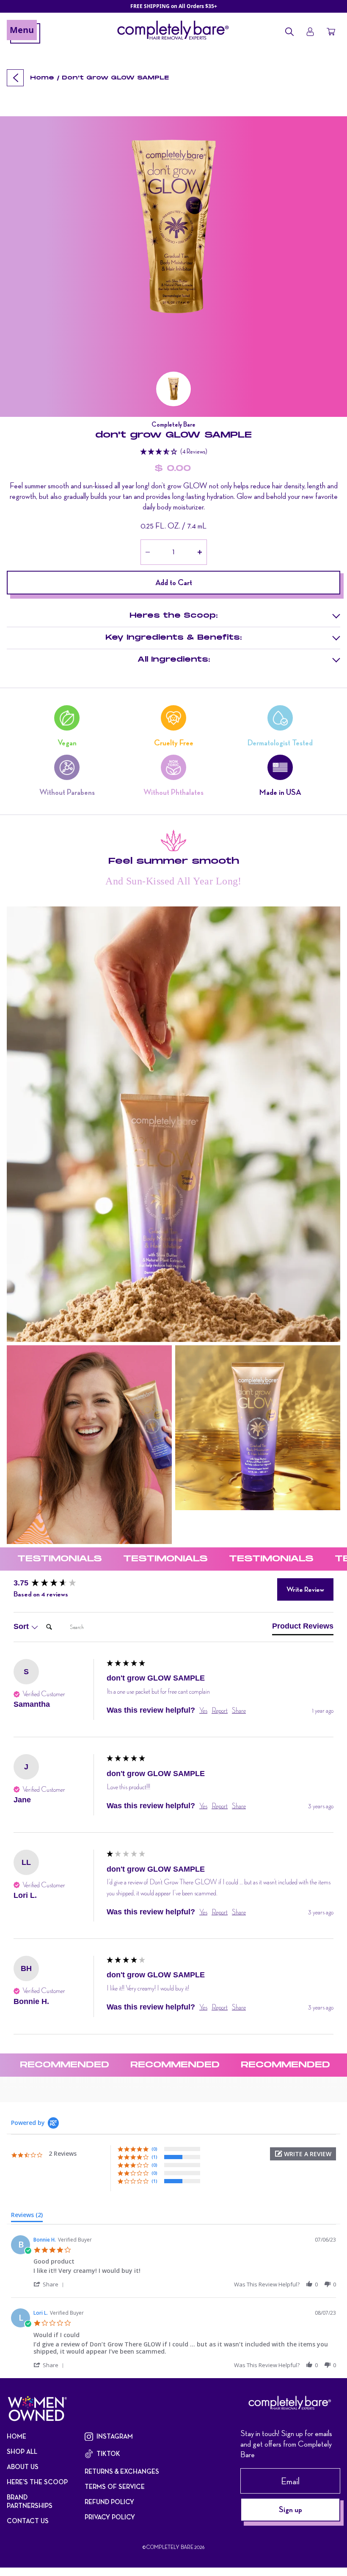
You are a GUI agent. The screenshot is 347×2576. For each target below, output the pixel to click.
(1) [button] (154, 2157)
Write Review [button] (305, 1589)
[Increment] (200, 552)
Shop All (22, 2452)
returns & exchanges (122, 2472)
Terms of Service (115, 2487)
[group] (58, 1583)
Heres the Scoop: (173, 616)
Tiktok (108, 2454)
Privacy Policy (110, 2517)
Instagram (115, 2436)
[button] (174, 389)
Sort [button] (22, 1626)
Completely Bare (170, 2547)
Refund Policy (109, 2502)
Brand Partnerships (30, 2502)
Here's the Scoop (37, 2482)
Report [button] (220, 1710)
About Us (23, 2467)
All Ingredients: (174, 660)
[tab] (303, 1628)
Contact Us (28, 2521)
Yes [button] (203, 1710)
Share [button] (239, 1710)
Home (42, 78)
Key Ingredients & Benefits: (173, 638)
